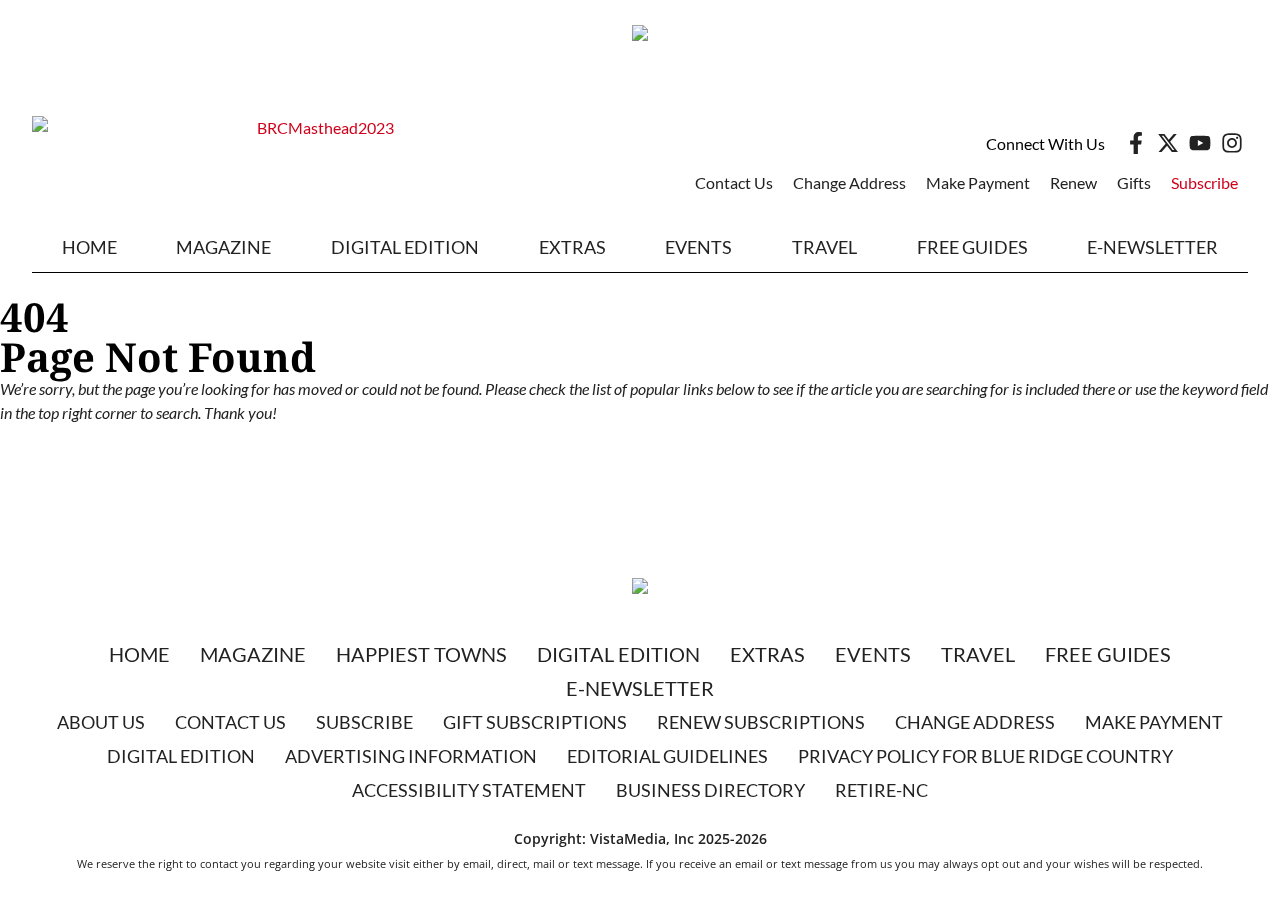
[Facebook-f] (1136, 143)
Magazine (253, 654)
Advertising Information (411, 756)
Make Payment (978, 182)
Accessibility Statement (469, 790)
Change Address (849, 182)
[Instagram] (1232, 143)
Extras (767, 654)
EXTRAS (572, 247)
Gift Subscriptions (535, 722)
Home (89, 247)
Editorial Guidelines (667, 756)
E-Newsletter (1152, 247)
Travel (824, 247)
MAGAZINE (223, 247)
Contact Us (734, 182)
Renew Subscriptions (761, 722)
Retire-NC (881, 790)
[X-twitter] (1168, 143)
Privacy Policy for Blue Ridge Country (985, 756)
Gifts (1134, 182)
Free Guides (972, 247)
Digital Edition (618, 654)
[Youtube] (1200, 143)
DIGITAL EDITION (405, 247)
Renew (1073, 182)
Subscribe (1204, 182)
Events (698, 247)
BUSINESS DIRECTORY (710, 790)
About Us (101, 722)
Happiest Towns (421, 654)
